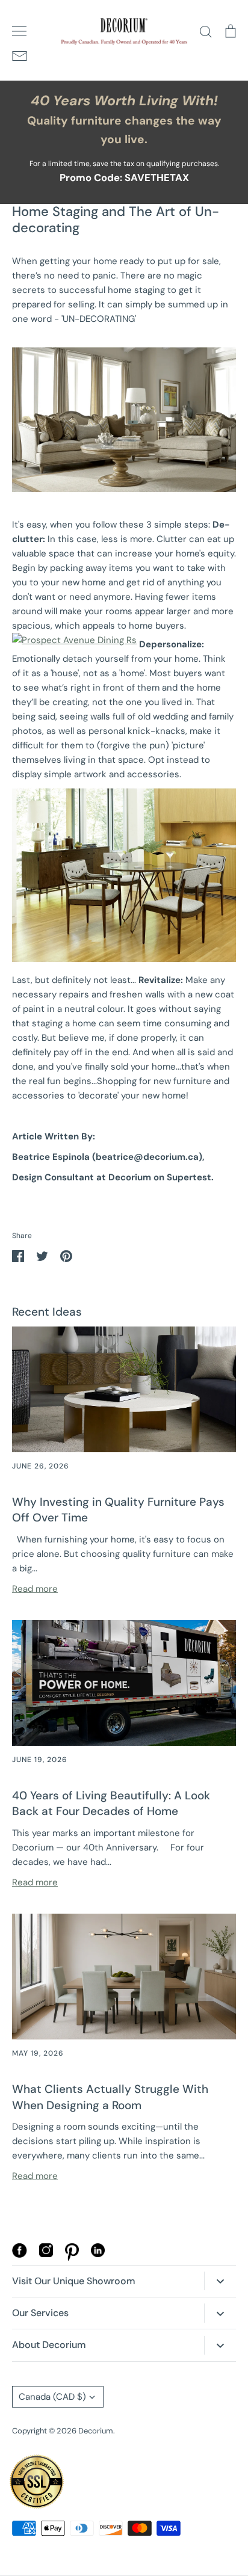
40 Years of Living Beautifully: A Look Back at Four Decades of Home (111, 1804)
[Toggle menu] (19, 31)
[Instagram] (46, 2254)
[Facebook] (20, 2255)
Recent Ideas (47, 1312)
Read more (35, 1589)
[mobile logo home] (124, 32)
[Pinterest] (72, 2258)
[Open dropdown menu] (220, 2281)
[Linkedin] (98, 2254)
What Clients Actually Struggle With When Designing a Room (110, 2097)
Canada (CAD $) (52, 2397)
